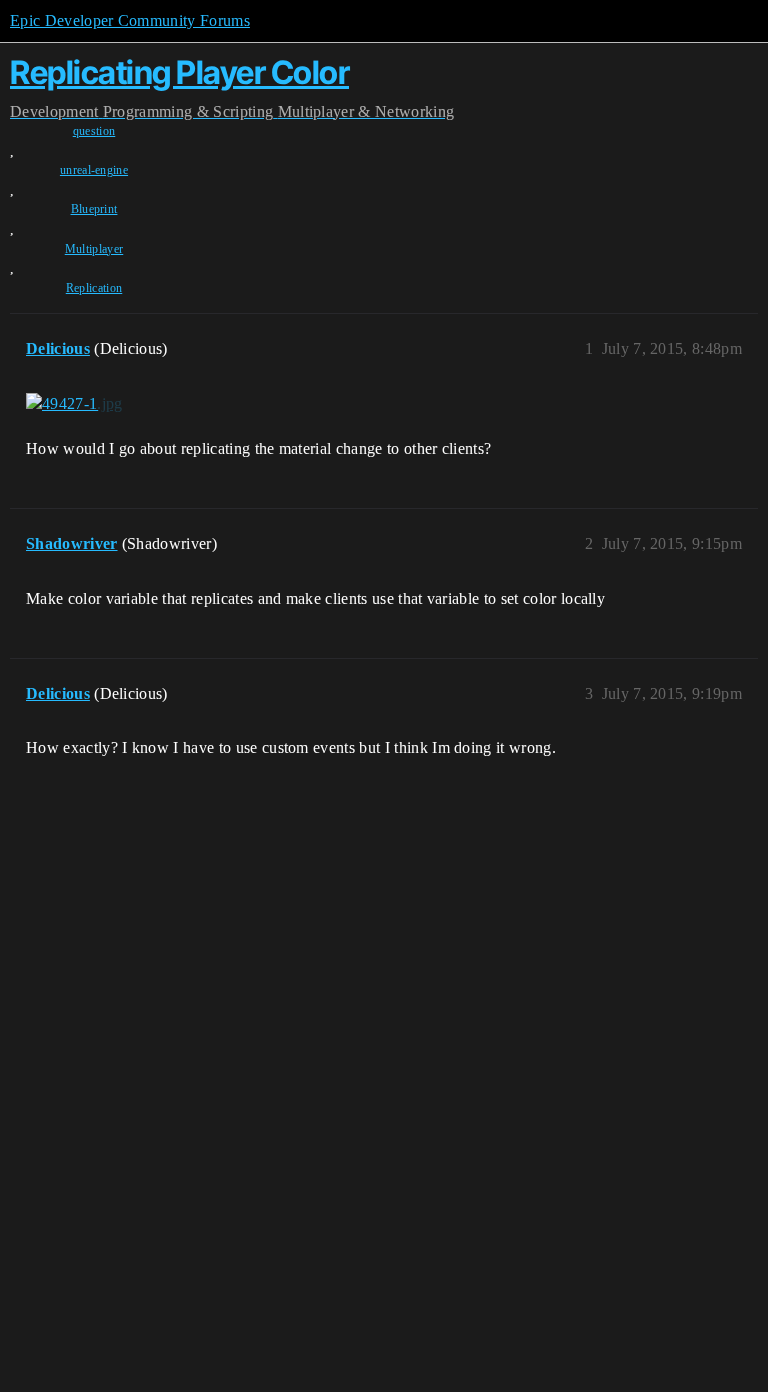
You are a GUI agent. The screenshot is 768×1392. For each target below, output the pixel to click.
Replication (94, 288)
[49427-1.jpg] (74, 404)
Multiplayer (94, 249)
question (94, 131)
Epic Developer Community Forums (130, 20)
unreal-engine (94, 170)
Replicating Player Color (179, 72)
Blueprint (94, 209)
